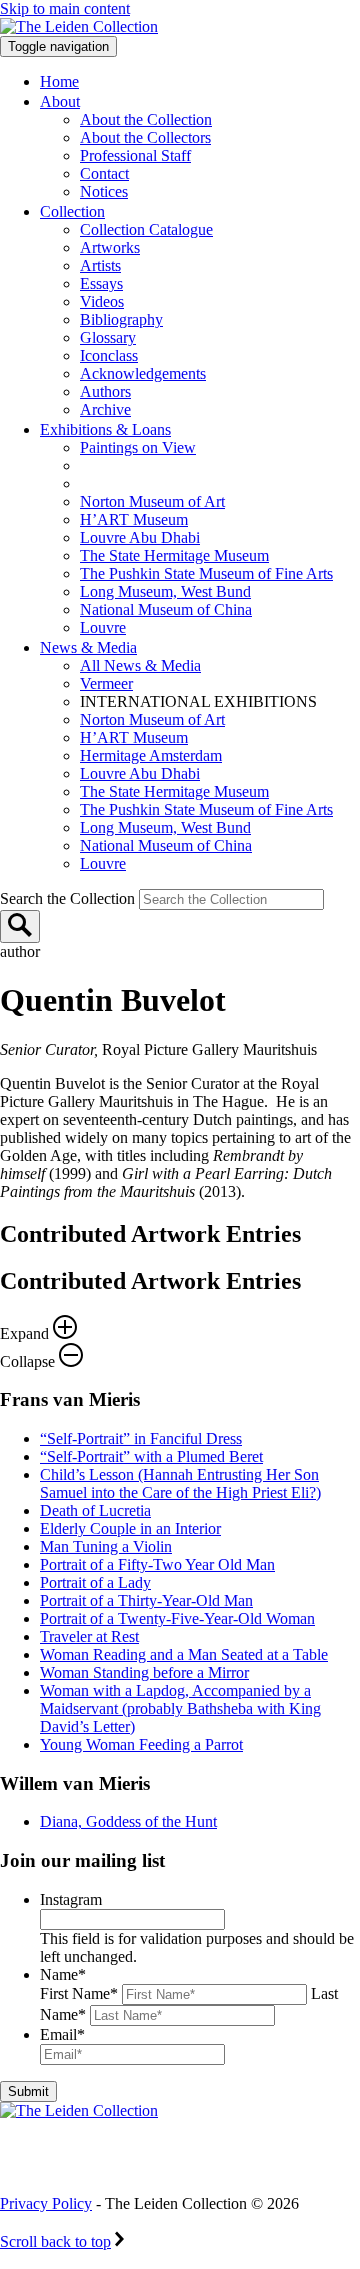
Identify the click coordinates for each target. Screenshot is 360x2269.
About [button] (60, 101)
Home (59, 81)
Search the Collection (69, 898)
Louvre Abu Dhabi (140, 537)
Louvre (103, 627)
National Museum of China (166, 609)
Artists (100, 265)
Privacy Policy (46, 2203)
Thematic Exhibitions (174, 465)
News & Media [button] (88, 647)
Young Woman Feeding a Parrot (141, 1744)
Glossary (108, 337)
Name (63, 1974)
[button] (180, 1319)
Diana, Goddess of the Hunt (128, 1821)
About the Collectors (145, 137)
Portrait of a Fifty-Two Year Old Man (157, 1564)
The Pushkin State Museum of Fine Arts (206, 573)
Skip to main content (65, 8)
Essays (101, 283)
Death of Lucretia (95, 1510)
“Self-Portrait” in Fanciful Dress (141, 1438)
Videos (102, 301)
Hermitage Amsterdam (151, 755)
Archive (105, 409)
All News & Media (140, 665)
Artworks (110, 247)
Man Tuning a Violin (106, 1546)
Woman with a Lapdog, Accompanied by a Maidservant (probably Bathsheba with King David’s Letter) (180, 1708)
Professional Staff (135, 155)
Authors (105, 391)
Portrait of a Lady (95, 1582)
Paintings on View (138, 447)
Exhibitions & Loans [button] (105, 429)
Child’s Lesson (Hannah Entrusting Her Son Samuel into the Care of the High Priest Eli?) (180, 1483)
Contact (104, 173)
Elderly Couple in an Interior (130, 1528)
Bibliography (121, 319)
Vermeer (106, 683)
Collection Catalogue (146, 229)
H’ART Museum (134, 519)
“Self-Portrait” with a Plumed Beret (151, 1456)
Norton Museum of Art (152, 501)
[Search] (20, 926)
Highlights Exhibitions (183, 483)
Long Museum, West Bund (165, 591)
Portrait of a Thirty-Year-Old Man (146, 1600)
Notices (104, 191)
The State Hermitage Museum (174, 555)
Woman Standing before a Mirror (144, 1672)
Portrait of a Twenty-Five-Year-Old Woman (177, 1618)
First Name (79, 1993)
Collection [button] (72, 211)
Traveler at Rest (89, 1636)
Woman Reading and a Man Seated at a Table (184, 1654)
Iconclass (109, 355)
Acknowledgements (143, 373)
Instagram (71, 1899)
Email (62, 2034)
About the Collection (146, 119)
